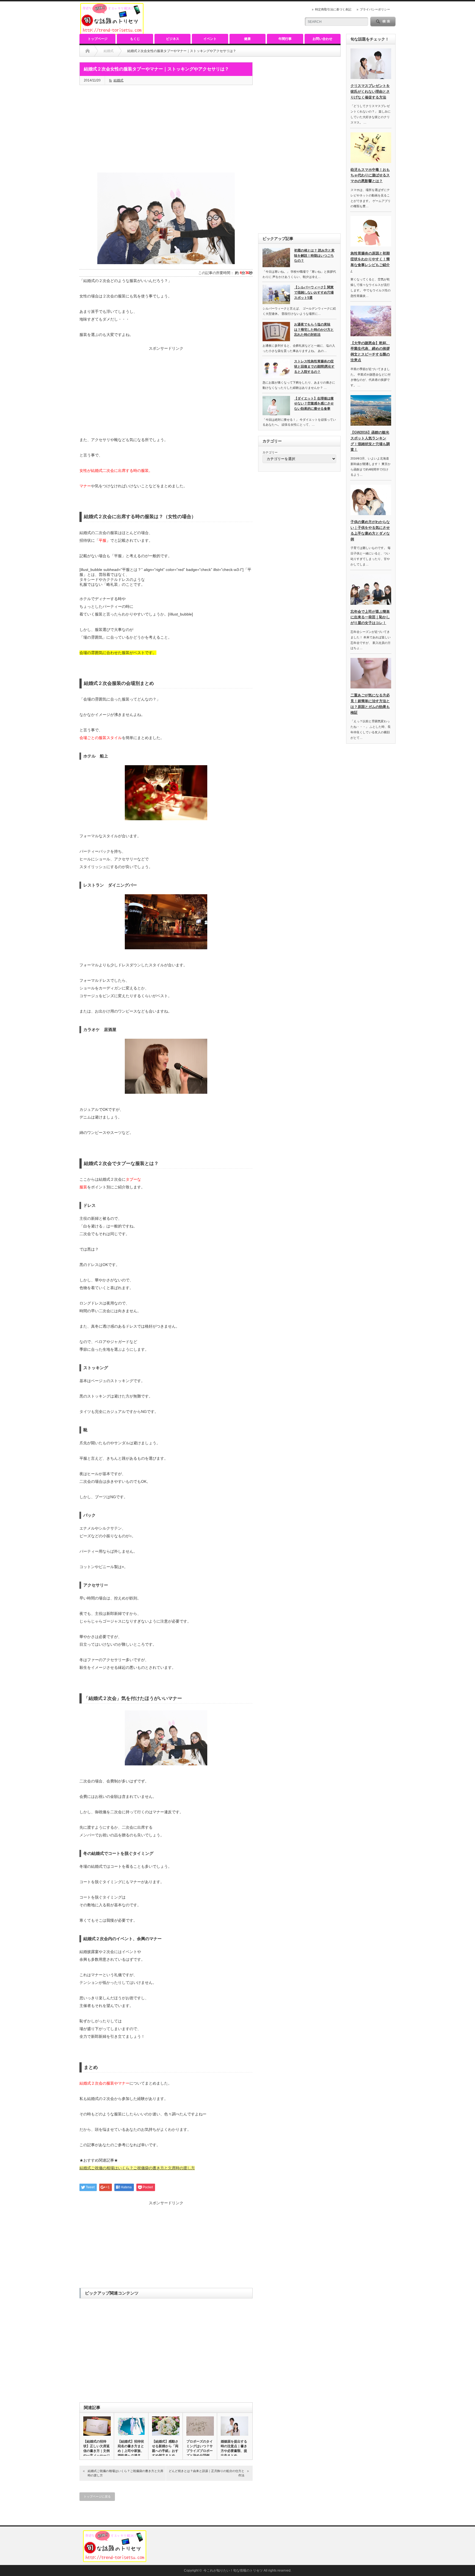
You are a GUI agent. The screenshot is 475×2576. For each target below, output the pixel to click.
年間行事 (285, 39)
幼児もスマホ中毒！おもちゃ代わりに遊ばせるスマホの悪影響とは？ (370, 175)
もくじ (135, 39)
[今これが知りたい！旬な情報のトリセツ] (112, 32)
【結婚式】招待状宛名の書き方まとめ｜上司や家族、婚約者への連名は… (131, 2451)
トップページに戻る (97, 2496)
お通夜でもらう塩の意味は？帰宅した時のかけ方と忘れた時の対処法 (314, 329)
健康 (247, 39)
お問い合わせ (322, 39)
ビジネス (173, 39)
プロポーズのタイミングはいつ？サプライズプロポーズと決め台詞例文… (200, 2451)
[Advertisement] (166, 129)
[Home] (88, 51)
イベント (210, 39)
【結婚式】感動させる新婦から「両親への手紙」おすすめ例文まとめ (165, 2448)
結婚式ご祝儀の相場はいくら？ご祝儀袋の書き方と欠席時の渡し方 (125, 2473)
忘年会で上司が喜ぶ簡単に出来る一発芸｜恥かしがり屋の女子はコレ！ (370, 617)
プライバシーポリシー (375, 9)
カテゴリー (270, 452)
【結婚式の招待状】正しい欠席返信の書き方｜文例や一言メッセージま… (96, 2451)
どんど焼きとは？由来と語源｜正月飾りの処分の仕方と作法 (207, 2473)
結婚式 (118, 80)
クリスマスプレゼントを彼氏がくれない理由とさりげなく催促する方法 (370, 91)
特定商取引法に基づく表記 (333, 9)
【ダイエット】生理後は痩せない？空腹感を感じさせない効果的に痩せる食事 (314, 404)
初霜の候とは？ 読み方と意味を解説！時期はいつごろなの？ (314, 255)
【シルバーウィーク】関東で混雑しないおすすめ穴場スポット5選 (314, 292)
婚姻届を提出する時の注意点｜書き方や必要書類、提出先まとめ (234, 2448)
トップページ (98, 39)
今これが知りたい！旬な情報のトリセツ (233, 2570)
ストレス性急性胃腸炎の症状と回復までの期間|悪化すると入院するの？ (314, 366)
